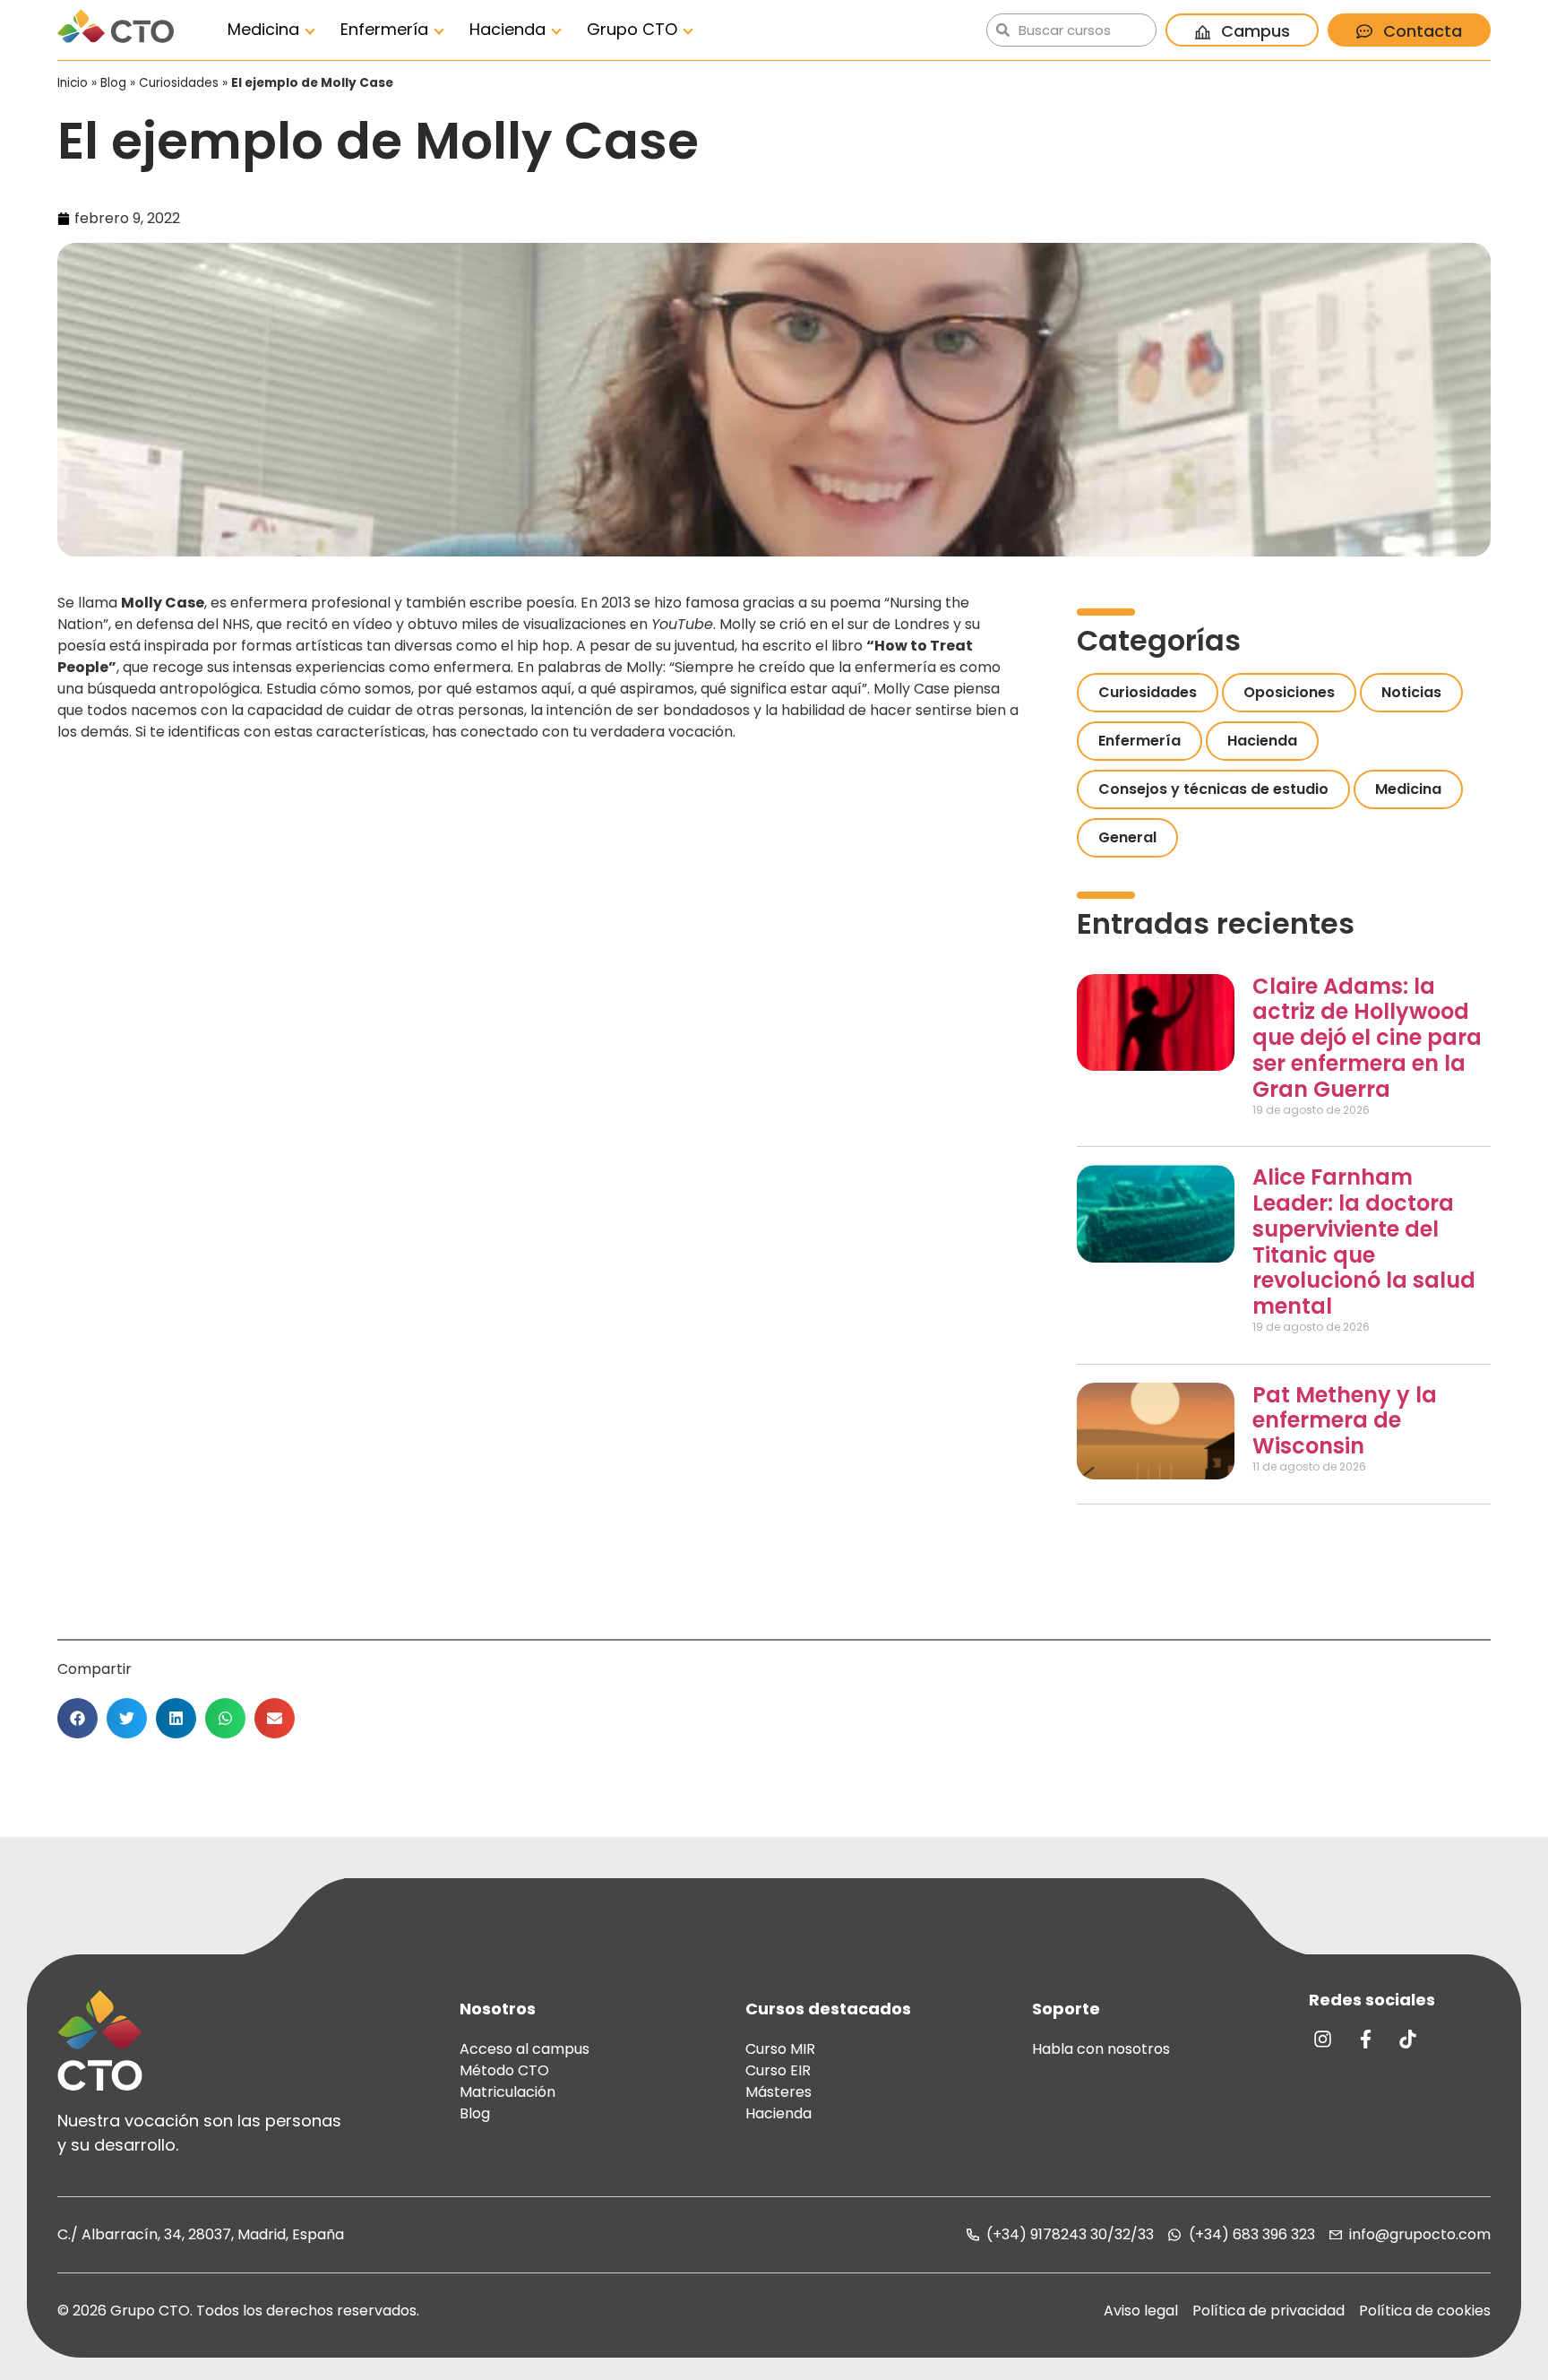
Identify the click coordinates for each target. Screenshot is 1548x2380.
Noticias (1411, 692)
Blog (113, 83)
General (1127, 837)
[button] (77, 1718)
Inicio (73, 83)
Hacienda (507, 29)
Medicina (263, 29)
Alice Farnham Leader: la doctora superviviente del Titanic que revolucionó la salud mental (1364, 1242)
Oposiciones (1289, 692)
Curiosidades (179, 83)
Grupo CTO (632, 29)
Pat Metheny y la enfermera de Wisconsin (1345, 1421)
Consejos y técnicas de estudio (1213, 789)
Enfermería (384, 29)
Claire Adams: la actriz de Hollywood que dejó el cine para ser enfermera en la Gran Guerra (1367, 1038)
